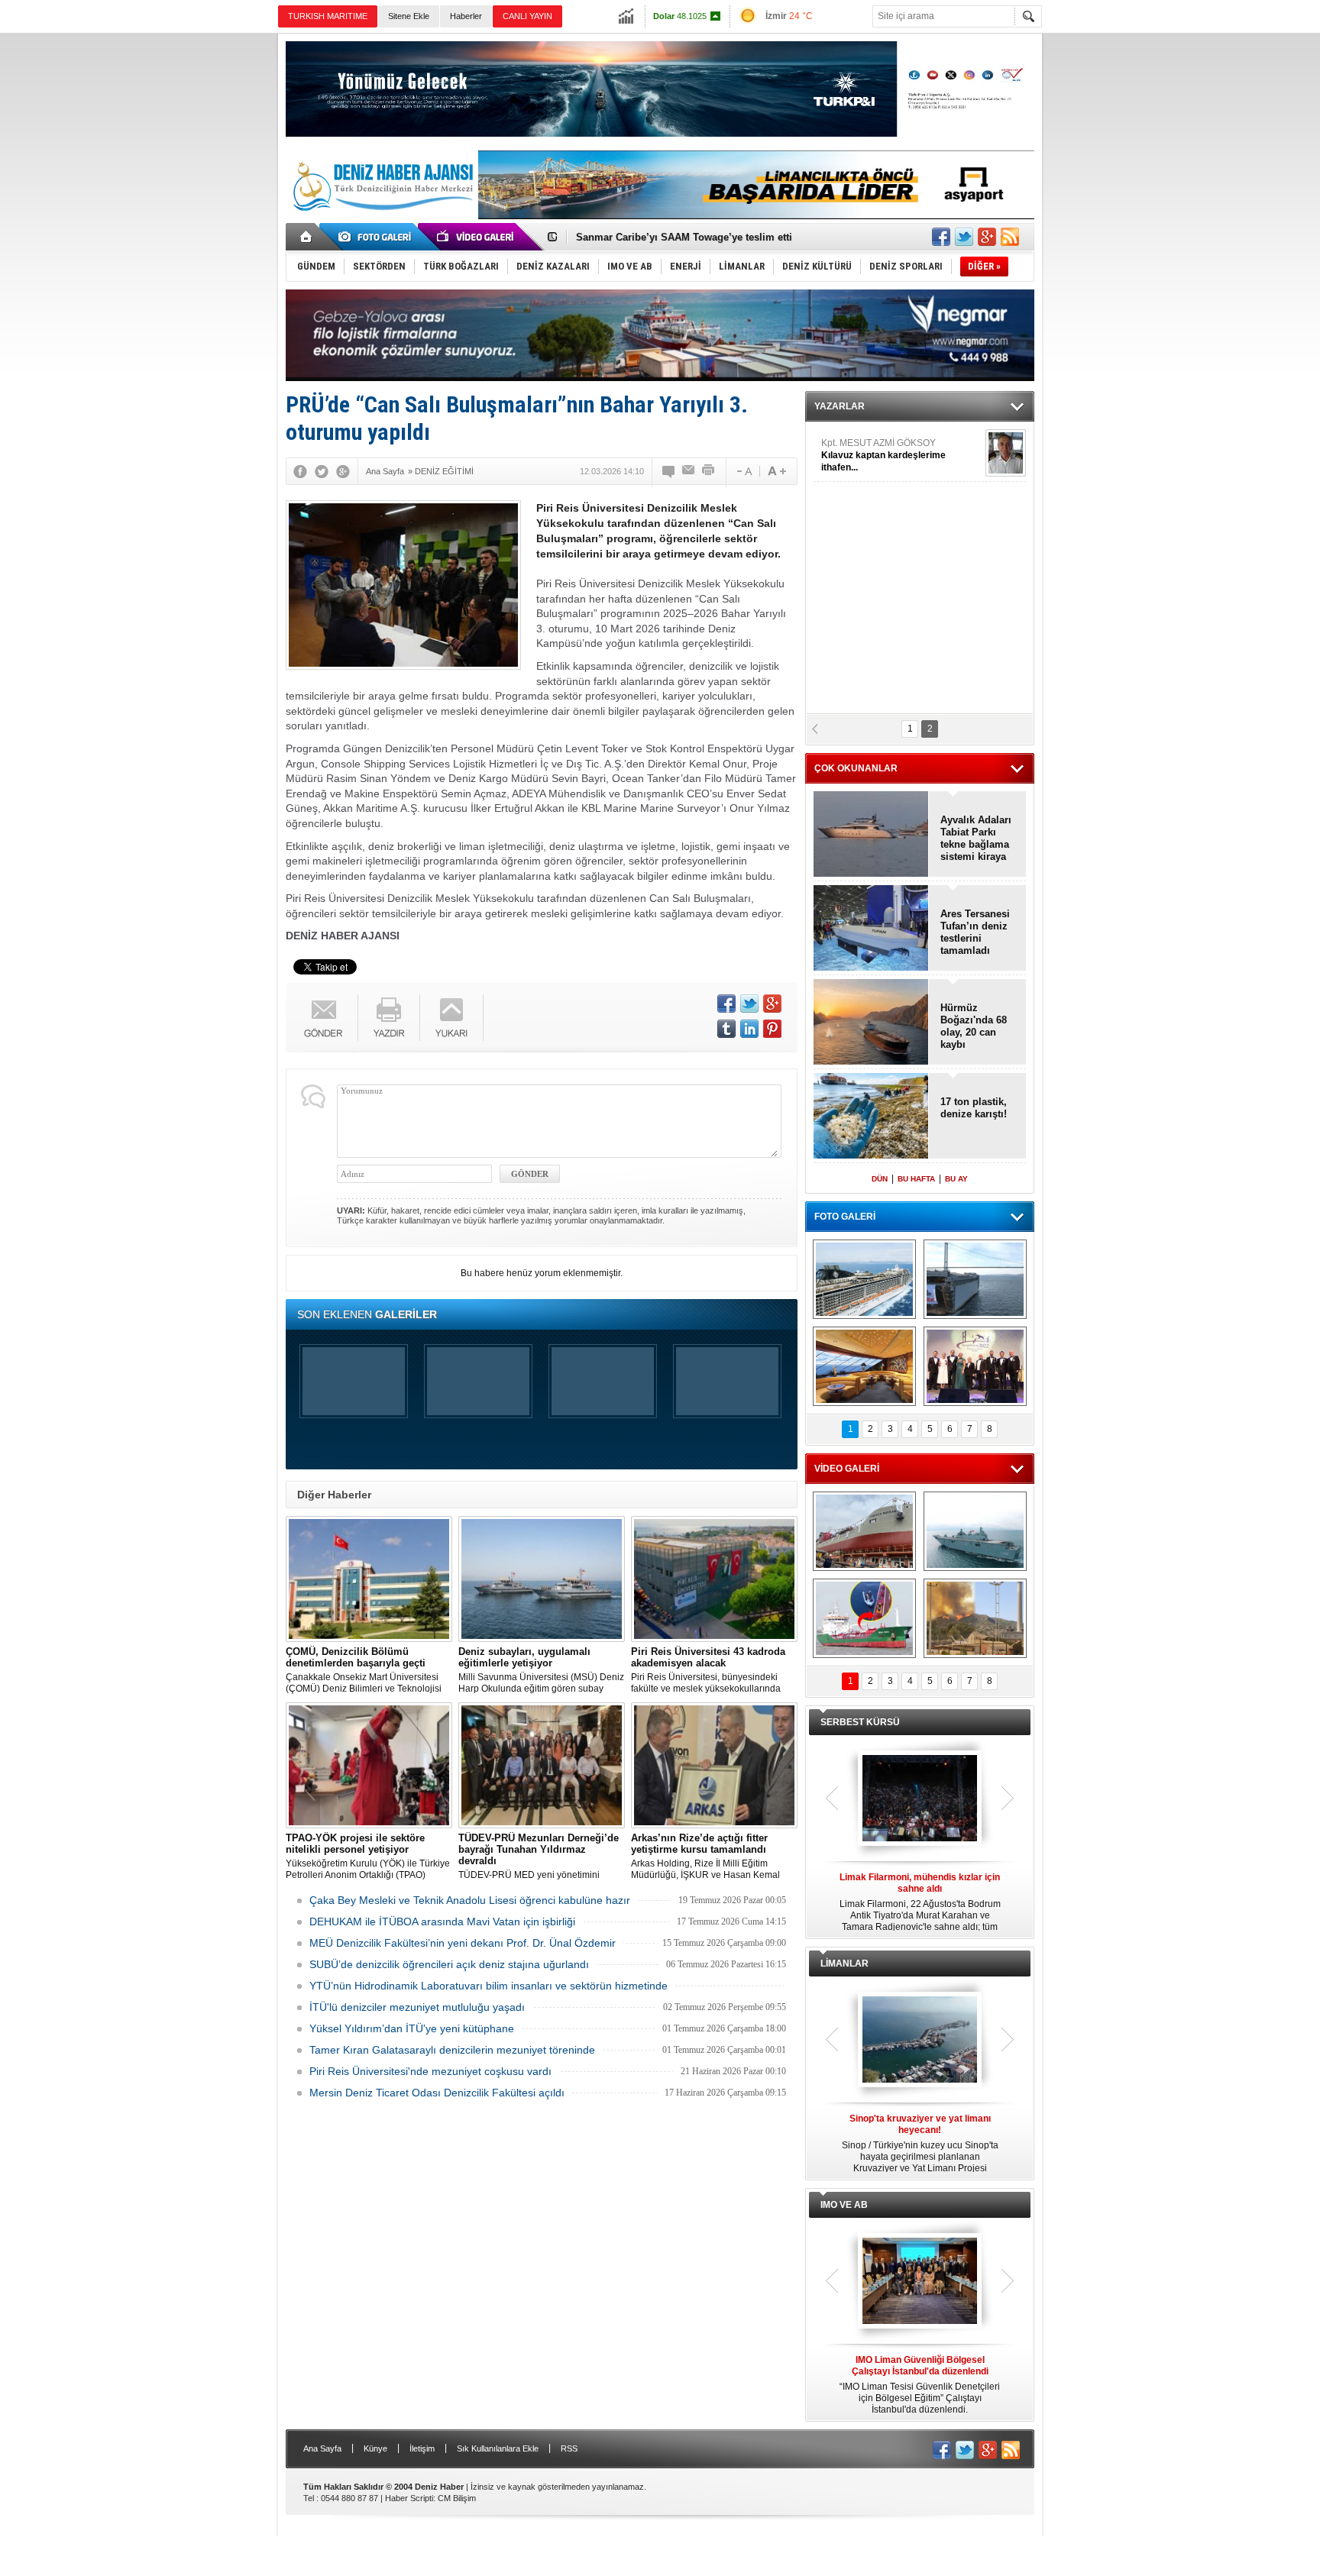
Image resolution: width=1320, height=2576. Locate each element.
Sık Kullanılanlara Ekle (498, 2448)
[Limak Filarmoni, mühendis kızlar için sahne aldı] (920, 1799)
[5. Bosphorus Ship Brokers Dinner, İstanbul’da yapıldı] (975, 1366)
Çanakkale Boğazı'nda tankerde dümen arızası (685, 237)
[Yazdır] (709, 471)
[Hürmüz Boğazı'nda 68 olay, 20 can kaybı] (871, 1023)
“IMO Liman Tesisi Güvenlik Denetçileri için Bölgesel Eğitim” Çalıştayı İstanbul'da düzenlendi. (920, 2385)
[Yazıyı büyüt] (777, 471)
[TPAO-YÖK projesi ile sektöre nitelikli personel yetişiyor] (369, 1765)
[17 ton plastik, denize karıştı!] (871, 1117)
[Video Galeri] (477, 237)
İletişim (422, 2448)
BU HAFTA (916, 1179)
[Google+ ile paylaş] (987, 237)
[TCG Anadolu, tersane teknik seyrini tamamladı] (975, 1531)
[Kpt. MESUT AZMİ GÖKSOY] (1006, 453)
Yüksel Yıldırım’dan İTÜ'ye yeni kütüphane (412, 2028)
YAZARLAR (840, 406)
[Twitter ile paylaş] (964, 237)
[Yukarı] (452, 1018)
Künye (375, 2448)
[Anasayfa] (307, 237)
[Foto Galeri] (377, 237)
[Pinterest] (772, 1029)
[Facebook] (300, 471)
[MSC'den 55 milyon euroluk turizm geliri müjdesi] (864, 1366)
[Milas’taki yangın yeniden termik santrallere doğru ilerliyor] (975, 1618)
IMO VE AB (844, 2205)
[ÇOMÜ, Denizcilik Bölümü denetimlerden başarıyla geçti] (369, 1579)
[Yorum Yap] (669, 471)
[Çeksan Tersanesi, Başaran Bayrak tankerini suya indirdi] (864, 1531)
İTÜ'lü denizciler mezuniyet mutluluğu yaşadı (417, 2007)
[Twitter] (322, 471)
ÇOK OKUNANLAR (856, 768)
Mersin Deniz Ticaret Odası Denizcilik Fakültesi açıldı (437, 2093)
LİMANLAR (844, 1964)
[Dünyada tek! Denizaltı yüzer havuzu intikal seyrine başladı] (975, 1279)
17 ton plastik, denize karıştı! (974, 1108)
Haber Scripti (409, 2498)
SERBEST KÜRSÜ (860, 1722)
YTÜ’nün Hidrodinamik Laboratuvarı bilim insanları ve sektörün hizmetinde (489, 1986)
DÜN (880, 1179)
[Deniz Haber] (381, 220)
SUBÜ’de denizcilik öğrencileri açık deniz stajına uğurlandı (449, 1964)
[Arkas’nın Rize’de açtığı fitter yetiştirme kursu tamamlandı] (714, 1765)
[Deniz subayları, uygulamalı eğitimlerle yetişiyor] (542, 1579)
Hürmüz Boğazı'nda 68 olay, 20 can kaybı (974, 1026)
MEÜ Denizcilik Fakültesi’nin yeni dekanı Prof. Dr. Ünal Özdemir (463, 1943)
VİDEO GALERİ (847, 1469)
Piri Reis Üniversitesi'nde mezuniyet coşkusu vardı (430, 2071)
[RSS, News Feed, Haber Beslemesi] (1010, 237)
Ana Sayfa (322, 2448)
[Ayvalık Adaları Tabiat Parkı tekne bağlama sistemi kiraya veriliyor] (871, 835)
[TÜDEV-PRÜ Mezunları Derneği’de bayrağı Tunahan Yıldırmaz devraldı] (542, 1765)
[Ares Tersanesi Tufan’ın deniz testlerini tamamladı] (871, 929)
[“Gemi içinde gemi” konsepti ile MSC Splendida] (864, 1279)
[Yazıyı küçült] (743, 471)
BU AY (956, 1179)
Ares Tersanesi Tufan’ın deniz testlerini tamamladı (975, 932)
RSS (569, 2448)
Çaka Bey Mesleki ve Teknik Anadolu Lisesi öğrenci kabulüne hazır (470, 1900)
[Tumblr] (726, 1029)
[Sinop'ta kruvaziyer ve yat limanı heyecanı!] (920, 2041)
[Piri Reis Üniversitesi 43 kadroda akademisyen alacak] (714, 1579)
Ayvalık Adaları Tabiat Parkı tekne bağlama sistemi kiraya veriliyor (976, 839)
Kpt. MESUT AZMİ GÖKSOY (883, 455)
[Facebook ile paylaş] (941, 237)
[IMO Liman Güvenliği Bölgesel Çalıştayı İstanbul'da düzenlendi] (920, 2282)
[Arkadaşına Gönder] (689, 471)
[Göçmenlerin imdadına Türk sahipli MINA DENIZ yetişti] (864, 1618)
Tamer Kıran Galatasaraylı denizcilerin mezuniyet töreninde (452, 2050)
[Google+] (343, 471)
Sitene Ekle (409, 16)
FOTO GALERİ (845, 1217)
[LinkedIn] (749, 1029)
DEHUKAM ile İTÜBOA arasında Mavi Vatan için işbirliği (442, 1921)
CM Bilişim (457, 2498)
